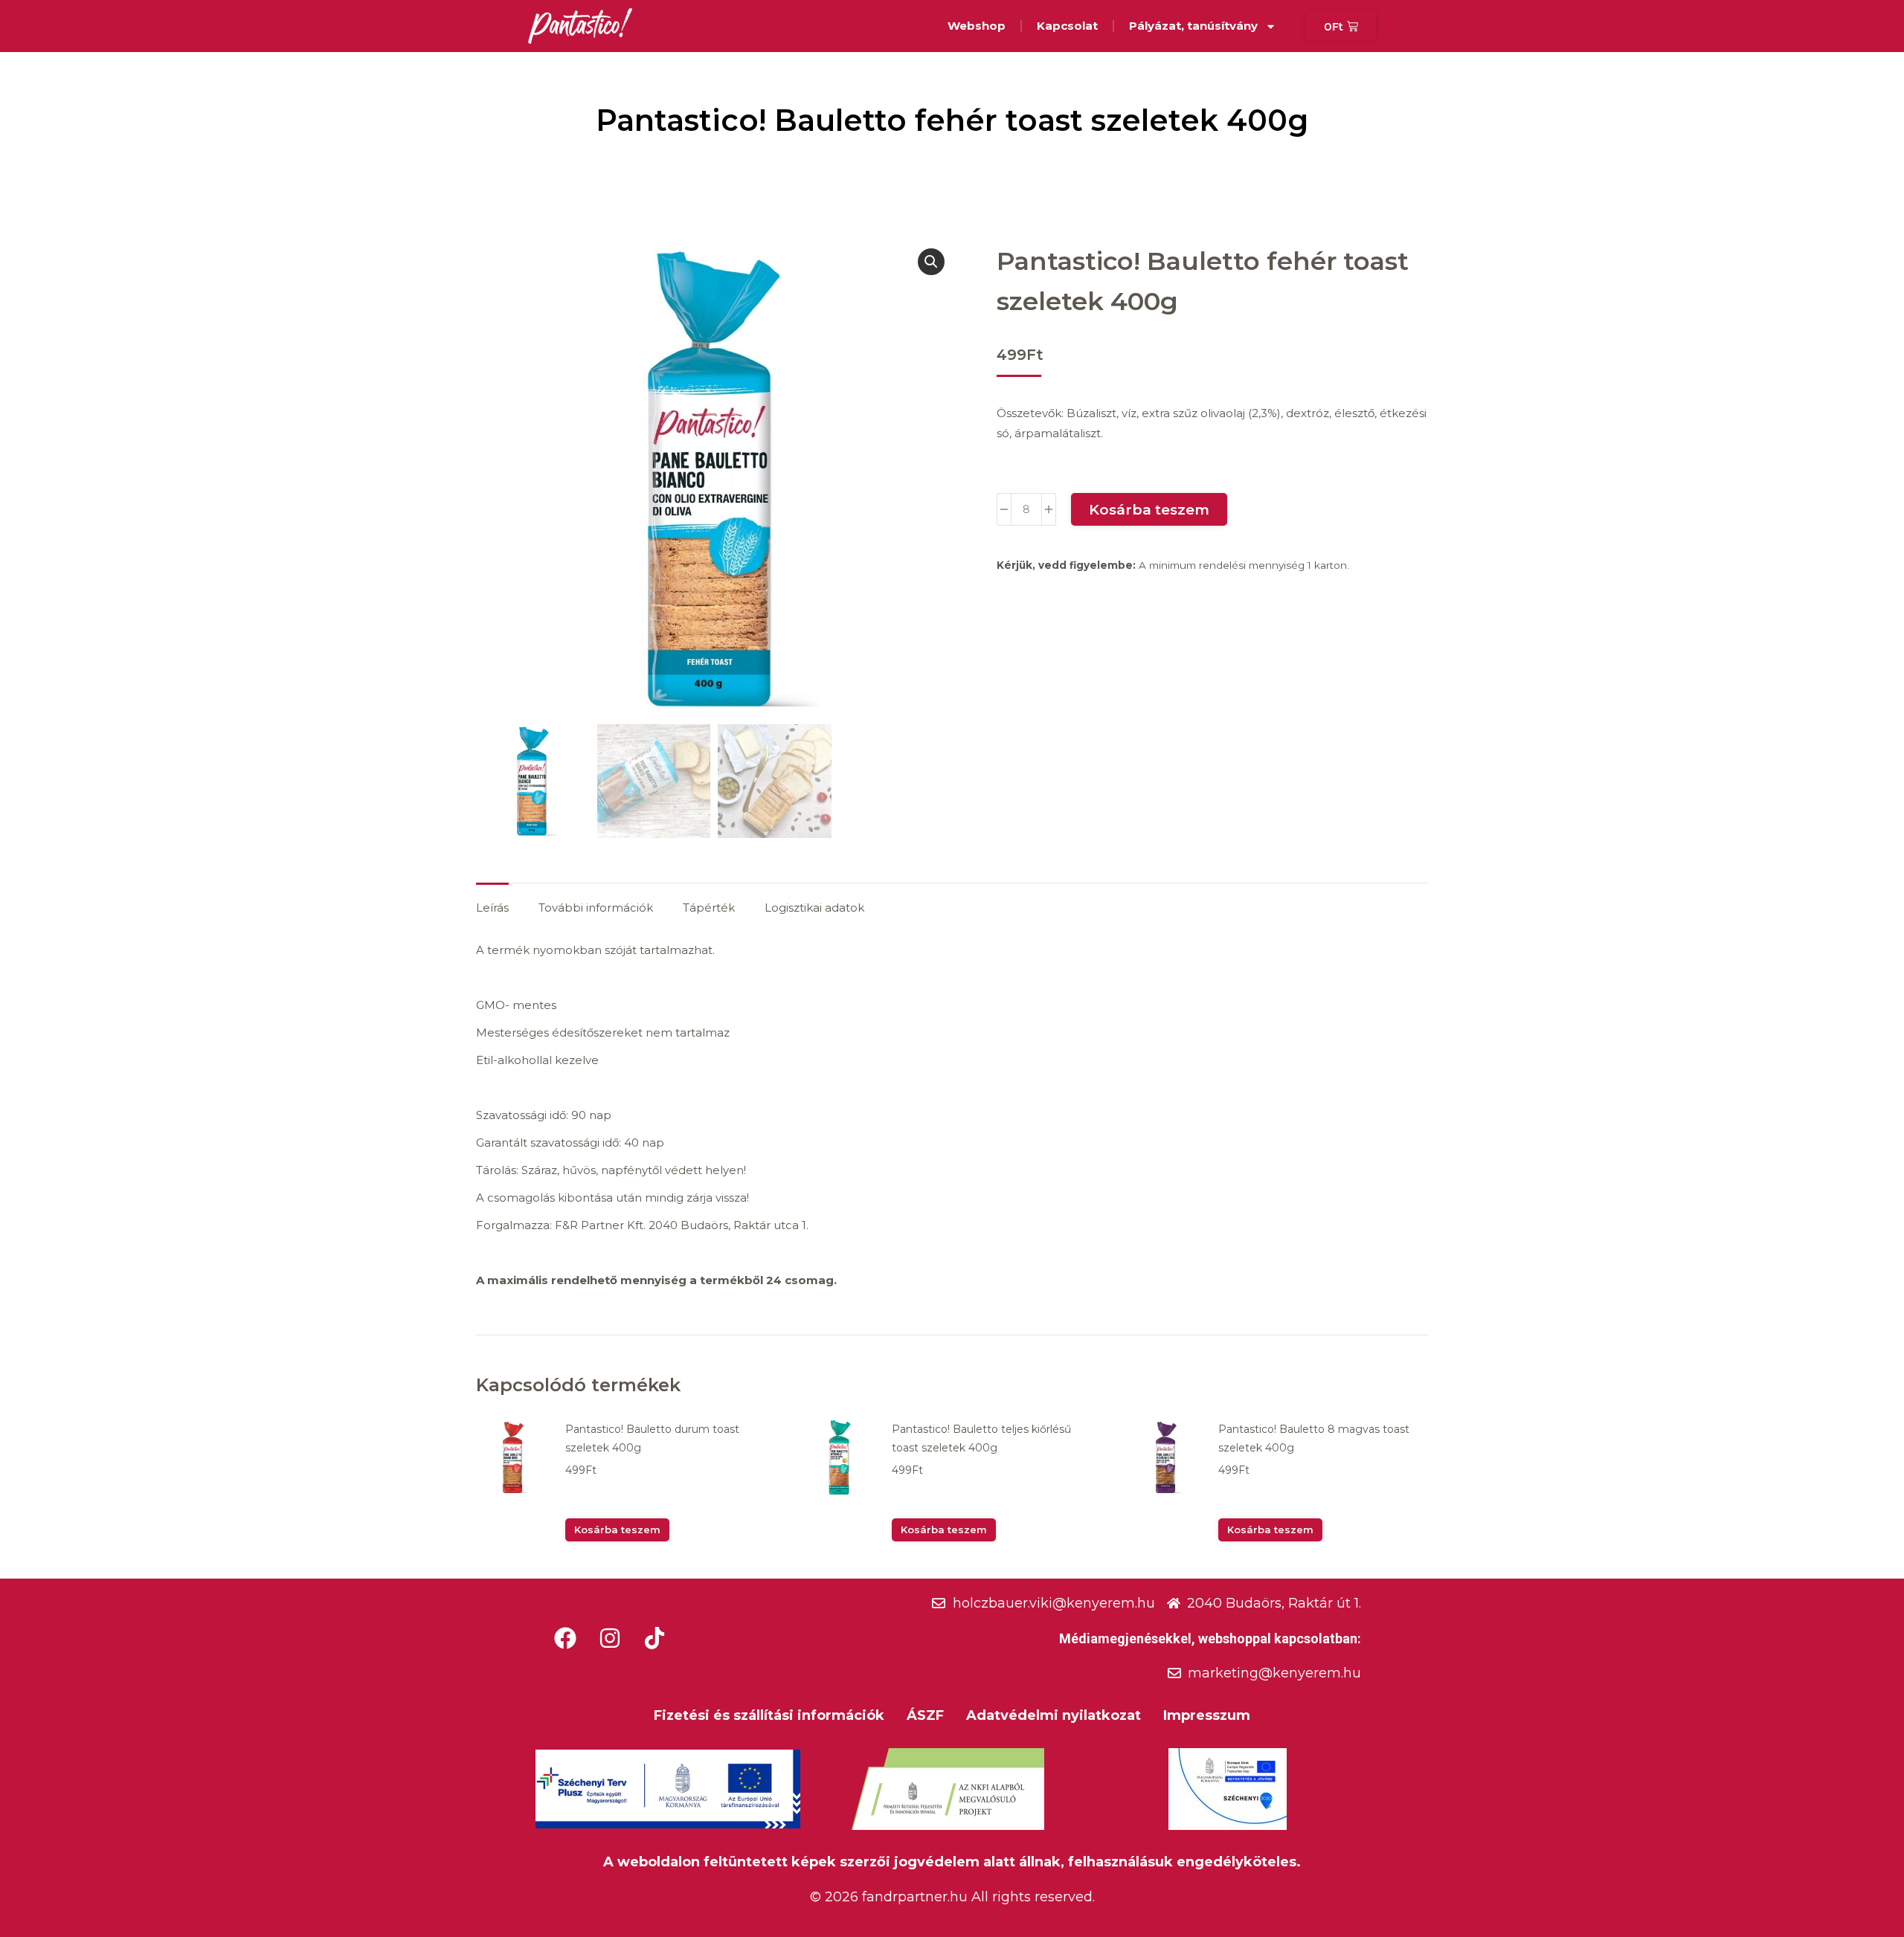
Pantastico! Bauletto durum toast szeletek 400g (652, 1438)
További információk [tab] (596, 908)
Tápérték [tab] (709, 908)
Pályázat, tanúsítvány (1193, 26)
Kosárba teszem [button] (617, 1530)
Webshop (977, 26)
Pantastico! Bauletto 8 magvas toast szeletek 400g (1314, 1438)
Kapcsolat (1067, 26)
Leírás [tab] (492, 908)
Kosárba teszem (1149, 510)
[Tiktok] (654, 1638)
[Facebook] (565, 1638)
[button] (931, 262)
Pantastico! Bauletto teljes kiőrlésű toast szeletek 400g (981, 1438)
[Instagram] (610, 1638)
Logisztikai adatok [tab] (814, 908)
